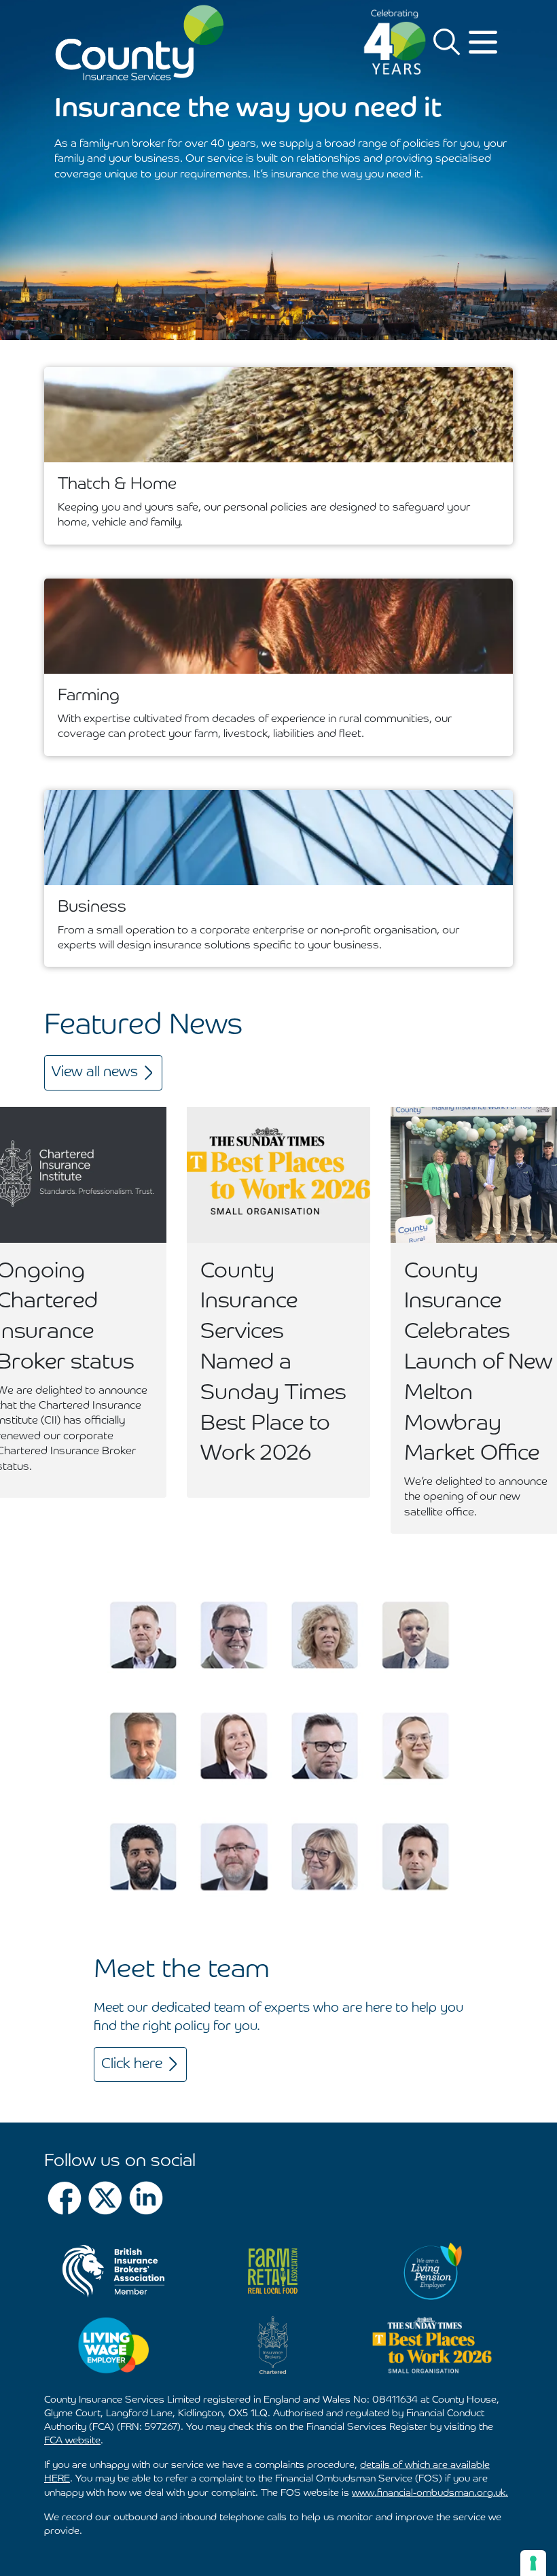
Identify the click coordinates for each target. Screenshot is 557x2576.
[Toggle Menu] (485, 42)
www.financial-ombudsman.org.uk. (430, 2493)
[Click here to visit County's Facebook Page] (65, 2198)
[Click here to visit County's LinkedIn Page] (146, 2198)
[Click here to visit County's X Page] (105, 2198)
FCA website (72, 2441)
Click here (132, 2064)
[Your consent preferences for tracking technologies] (533, 2563)
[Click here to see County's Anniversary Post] (395, 42)
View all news (95, 1072)
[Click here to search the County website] (447, 42)
